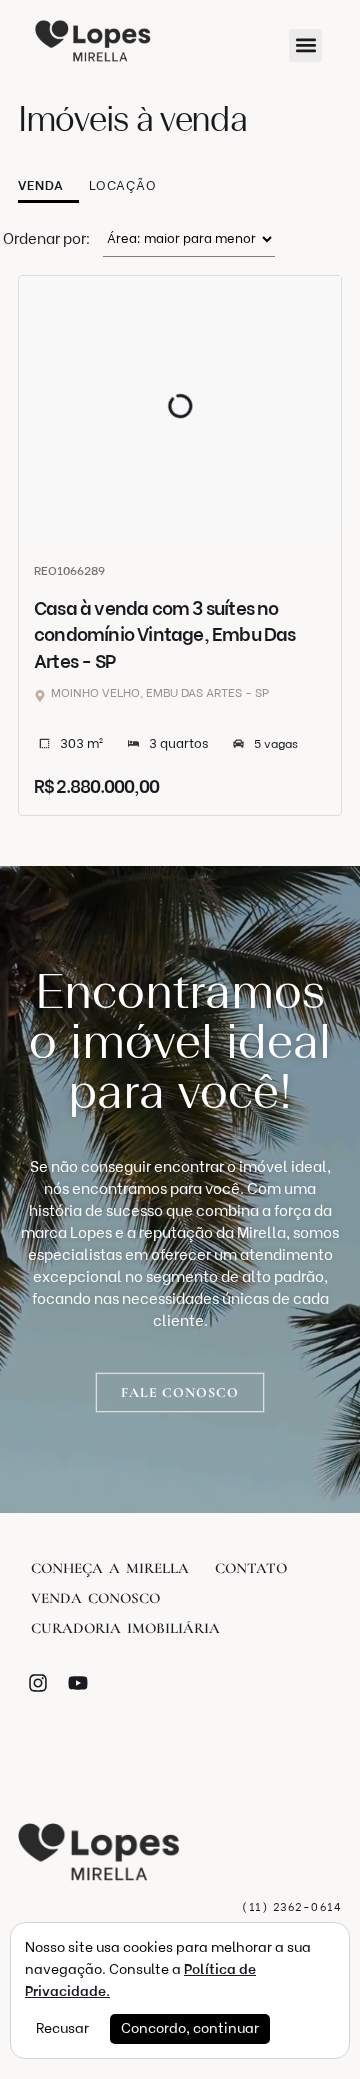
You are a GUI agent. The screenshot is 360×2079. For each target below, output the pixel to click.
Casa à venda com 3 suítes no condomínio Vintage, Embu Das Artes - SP (165, 635)
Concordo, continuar (190, 2028)
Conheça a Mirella (110, 1568)
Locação (123, 185)
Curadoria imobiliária (125, 1628)
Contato (251, 1568)
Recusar (62, 2028)
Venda (41, 185)
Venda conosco (95, 1598)
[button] (305, 45)
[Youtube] (78, 1683)
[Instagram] (38, 1683)
